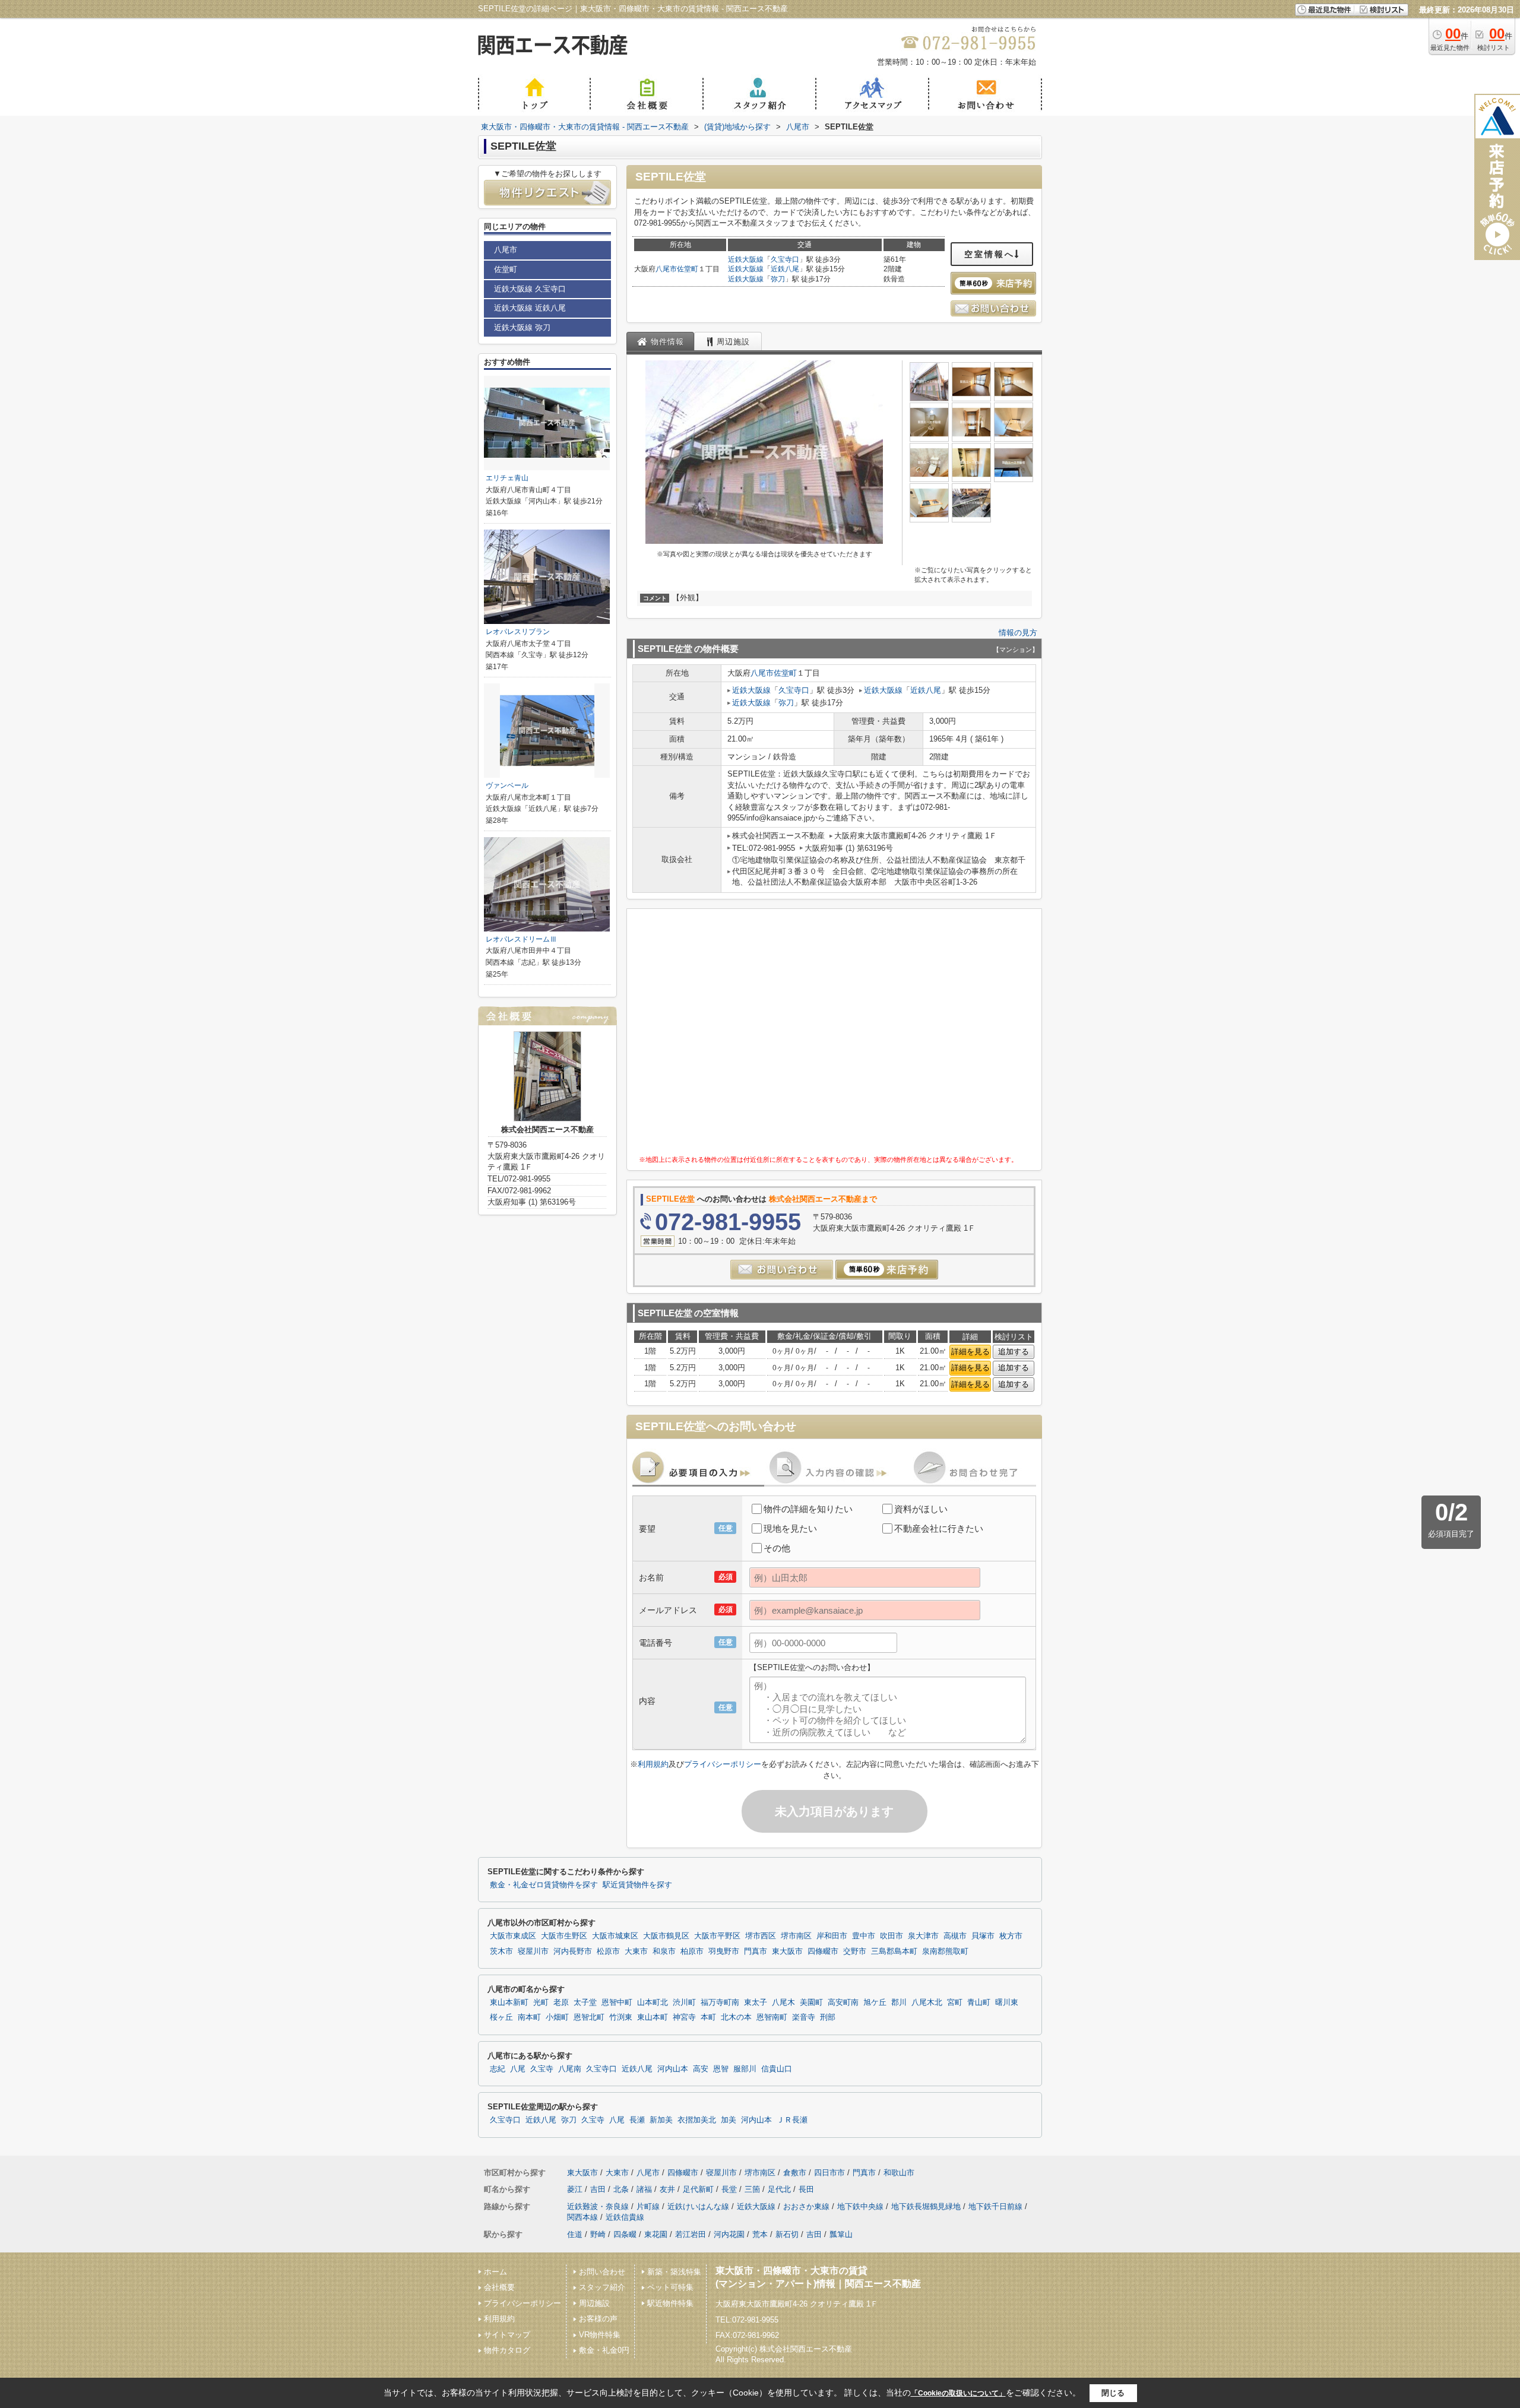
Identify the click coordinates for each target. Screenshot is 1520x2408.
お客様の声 (598, 2319)
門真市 (756, 1951)
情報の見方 (1018, 633)
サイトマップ (507, 2335)
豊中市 (864, 1936)
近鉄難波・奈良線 (598, 2206)
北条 (621, 2189)
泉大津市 (923, 1936)
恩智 (721, 2069)
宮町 (955, 2003)
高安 (701, 2069)
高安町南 (843, 2003)
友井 (667, 2189)
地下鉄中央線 (860, 2206)
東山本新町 (509, 2003)
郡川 (899, 2003)
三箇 (752, 2189)
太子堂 (585, 2003)
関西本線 (582, 2217)
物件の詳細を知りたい (808, 1509)
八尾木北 (927, 2003)
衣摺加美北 (697, 2120)
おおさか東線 (806, 2206)
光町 (541, 2003)
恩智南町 (772, 2017)
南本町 (529, 2017)
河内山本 (673, 2069)
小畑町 (557, 2017)
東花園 (656, 2234)
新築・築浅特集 (674, 2272)
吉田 (598, 2189)
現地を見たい (790, 1528)
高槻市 (955, 1936)
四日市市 (829, 2173)
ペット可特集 (670, 2287)
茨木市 (501, 1951)
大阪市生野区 (564, 1936)
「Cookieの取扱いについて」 (958, 2393)
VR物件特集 (600, 2335)
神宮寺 (684, 2017)
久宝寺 (542, 2069)
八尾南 (570, 2069)
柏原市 (692, 1951)
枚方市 (1011, 1936)
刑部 (828, 2017)
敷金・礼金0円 (604, 2350)
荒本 (760, 2234)
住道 (575, 2234)
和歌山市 (899, 2173)
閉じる (1113, 2393)
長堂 (729, 2189)
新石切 (787, 2234)
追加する (1014, 1352)
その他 (777, 1548)
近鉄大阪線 (746, 259)
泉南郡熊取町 (945, 1951)
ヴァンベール (507, 785)
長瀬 (637, 2120)
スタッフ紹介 (602, 2287)
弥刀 (778, 279)
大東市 (636, 1951)
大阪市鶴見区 (666, 1936)
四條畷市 (823, 1951)
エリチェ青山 (507, 478)
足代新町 (698, 2189)
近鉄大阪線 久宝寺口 (530, 289)
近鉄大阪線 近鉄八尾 (530, 308)
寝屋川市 (533, 1951)
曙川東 (1007, 2003)
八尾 (518, 2069)
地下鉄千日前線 (995, 2206)
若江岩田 (691, 2234)
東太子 (756, 2003)
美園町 (811, 2003)
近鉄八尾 (785, 269)
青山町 (979, 2003)
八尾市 (666, 269)
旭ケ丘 (875, 2003)
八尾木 (783, 2003)
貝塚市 (983, 1936)
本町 (708, 2017)
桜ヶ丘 (501, 2017)
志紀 (498, 2069)
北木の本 (736, 2017)
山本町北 (653, 2003)
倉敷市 (795, 2173)
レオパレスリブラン (518, 632)
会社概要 (499, 2287)
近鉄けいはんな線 (698, 2206)
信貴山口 (777, 2069)
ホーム (495, 2272)
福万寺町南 (720, 2003)
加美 (729, 2120)
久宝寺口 (785, 259)
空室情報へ (989, 254)
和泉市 (664, 1951)
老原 (561, 2003)
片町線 (648, 2206)
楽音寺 (804, 2017)
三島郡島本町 (894, 1951)
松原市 (608, 1951)
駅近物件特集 (670, 2303)
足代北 (779, 2189)
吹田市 (892, 1936)
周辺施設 (594, 2303)
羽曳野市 (724, 1951)
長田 (806, 2189)
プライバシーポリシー (723, 1764)
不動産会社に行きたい (939, 1528)
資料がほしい (921, 1509)
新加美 (661, 2120)
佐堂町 (688, 269)
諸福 (644, 2189)
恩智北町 (589, 2017)
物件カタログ (507, 2350)
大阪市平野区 (717, 1936)
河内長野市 (573, 1951)
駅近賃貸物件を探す (637, 1885)
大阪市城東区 (615, 1936)
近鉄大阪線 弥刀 (522, 327)
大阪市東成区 (513, 1936)
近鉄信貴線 (625, 2217)
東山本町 (653, 2017)
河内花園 (729, 2234)
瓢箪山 (841, 2234)
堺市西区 (761, 1936)
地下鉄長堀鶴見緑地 (926, 2206)
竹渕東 (621, 2017)
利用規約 (653, 1764)
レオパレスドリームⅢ (521, 939)
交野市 (855, 1951)
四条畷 (625, 2234)
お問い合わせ (602, 2272)
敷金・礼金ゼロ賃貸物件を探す (544, 1885)
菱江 (575, 2189)
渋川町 (684, 2003)
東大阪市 (787, 1951)
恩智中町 (617, 2003)
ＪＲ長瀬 (792, 2120)
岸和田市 (832, 1936)
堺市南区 (796, 1936)
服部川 (745, 2069)
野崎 (598, 2234)
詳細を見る (970, 1352)
